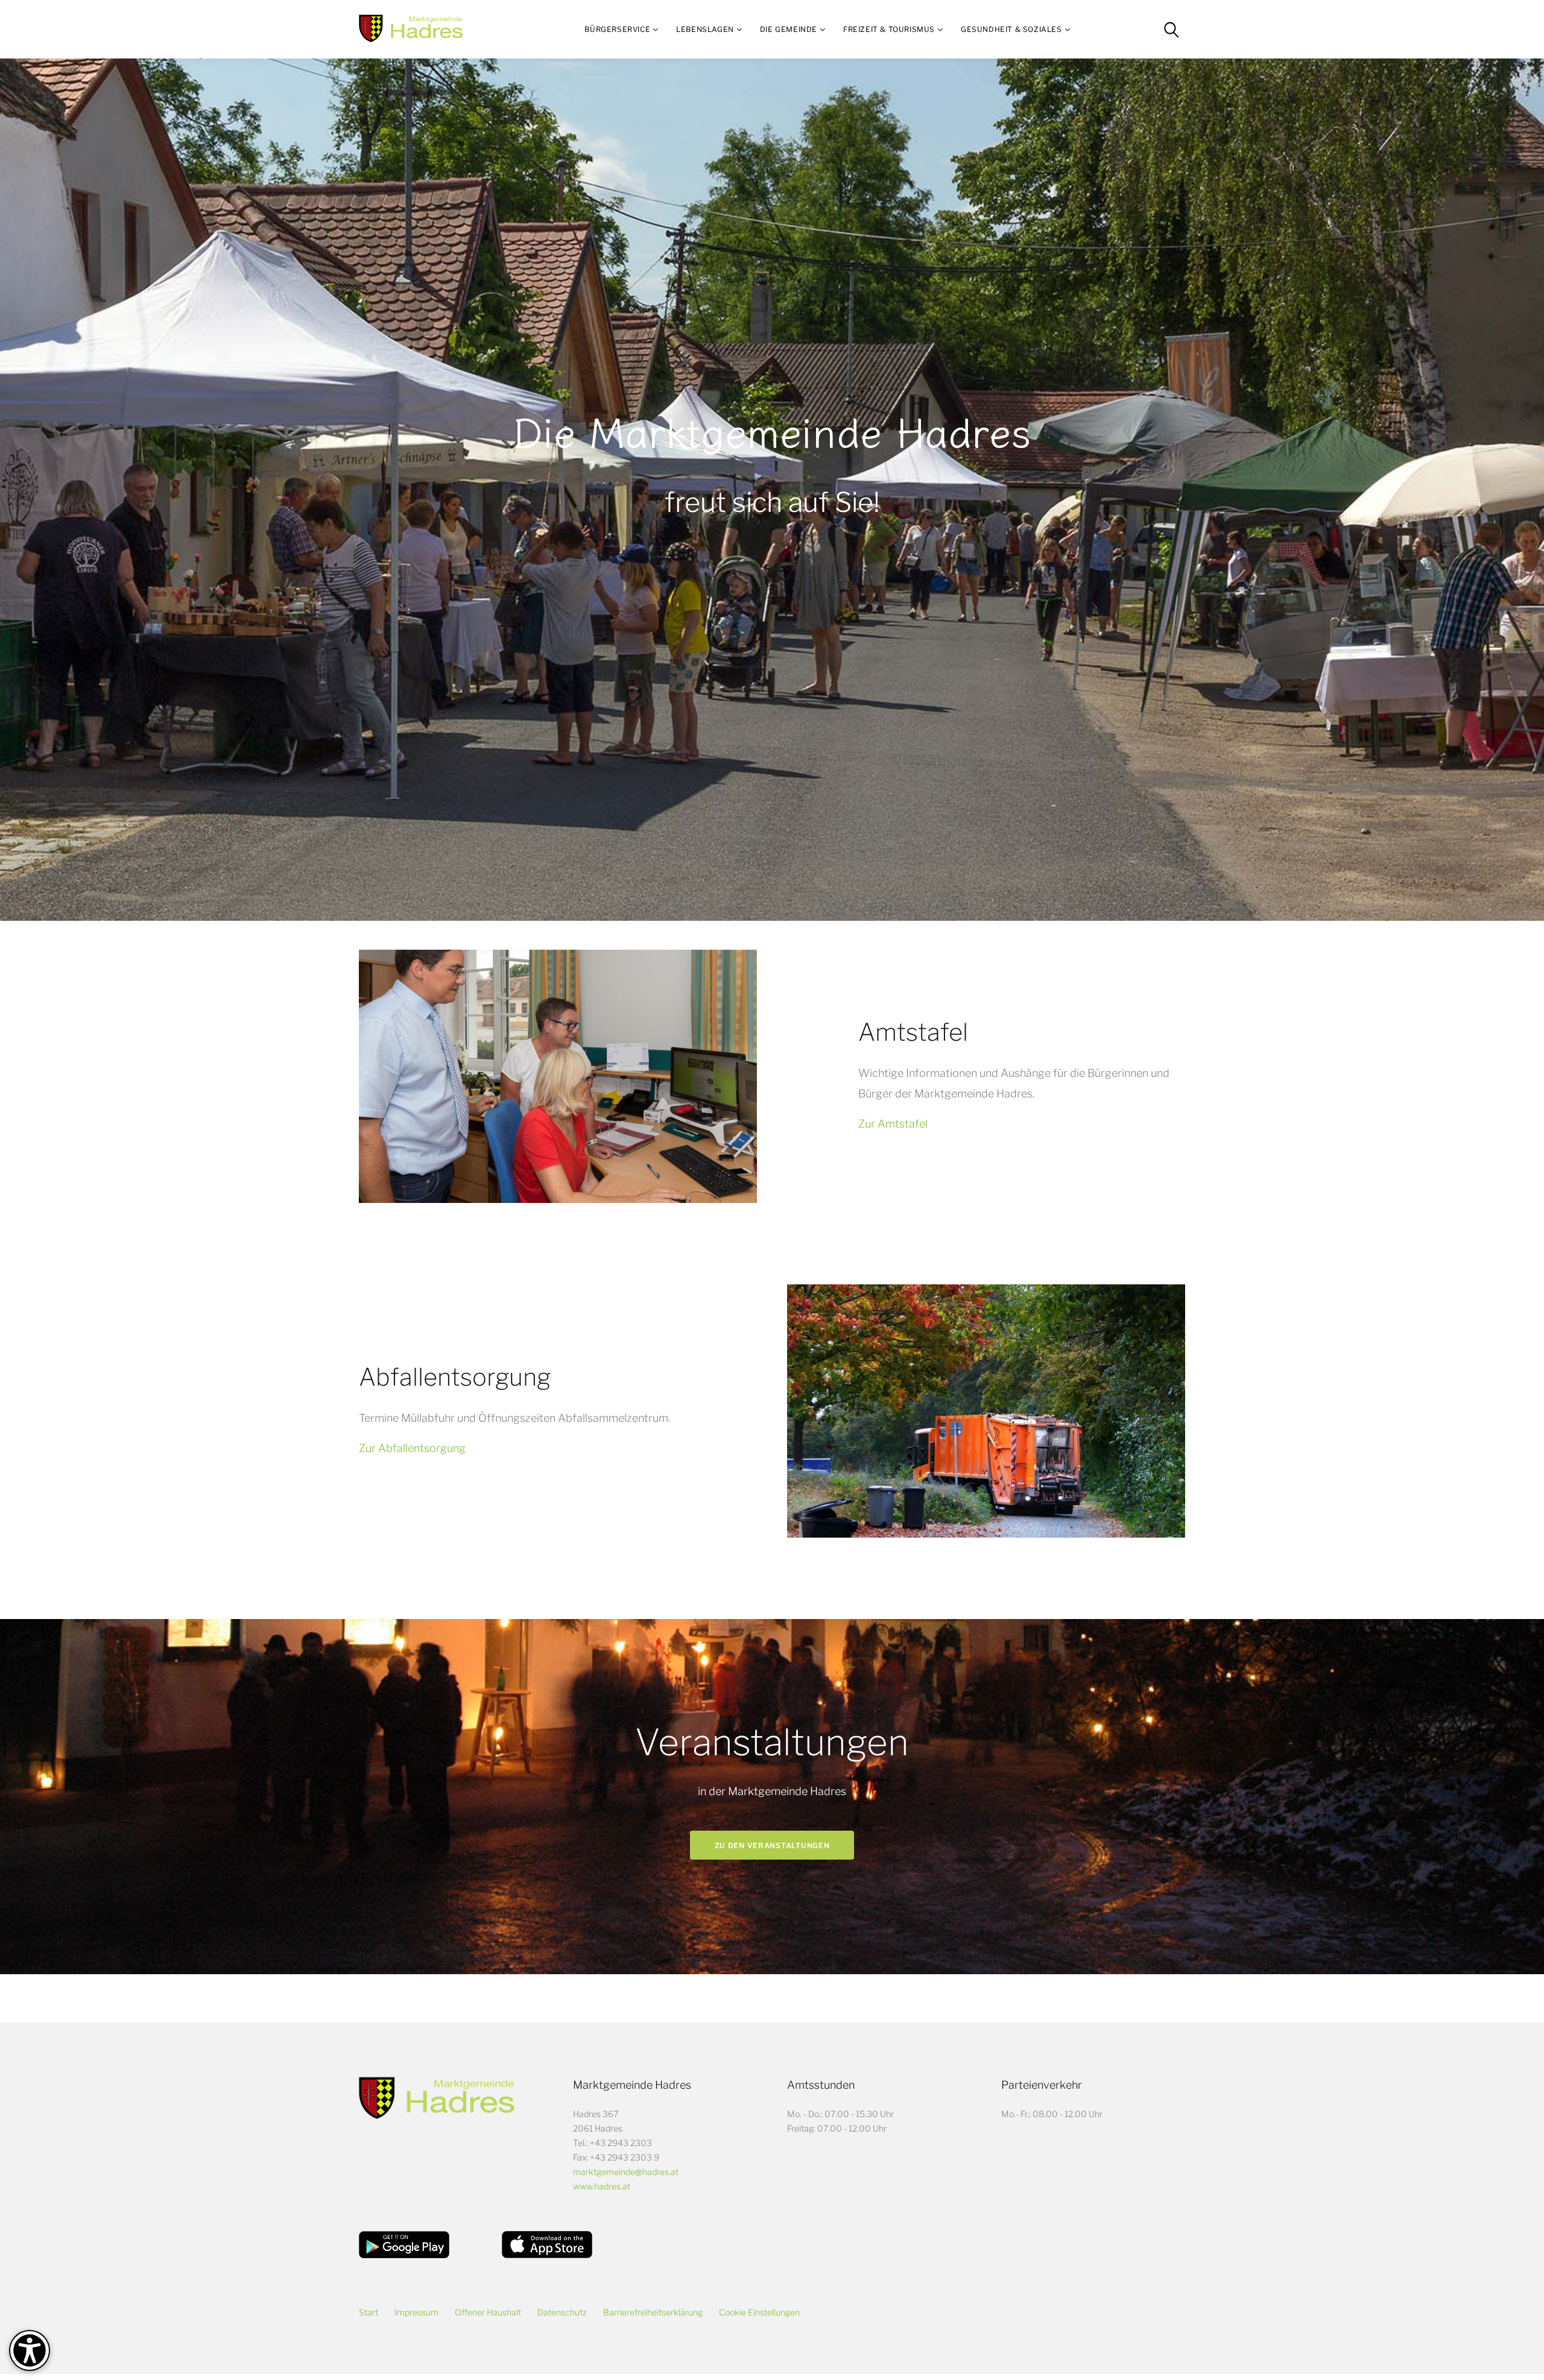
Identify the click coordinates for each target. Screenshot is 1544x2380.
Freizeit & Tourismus (889, 29)
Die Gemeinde (789, 29)
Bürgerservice (617, 29)
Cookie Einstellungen (759, 2312)
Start (369, 2312)
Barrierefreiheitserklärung (653, 2312)
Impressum (416, 2312)
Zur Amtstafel (893, 1124)
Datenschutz (562, 2312)
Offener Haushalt (488, 2312)
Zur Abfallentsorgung (412, 1448)
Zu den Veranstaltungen (772, 1845)
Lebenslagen (705, 29)
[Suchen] (1171, 30)
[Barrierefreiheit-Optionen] (30, 2350)
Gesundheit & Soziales (1011, 29)
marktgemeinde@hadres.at (626, 2172)
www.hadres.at (602, 2186)
